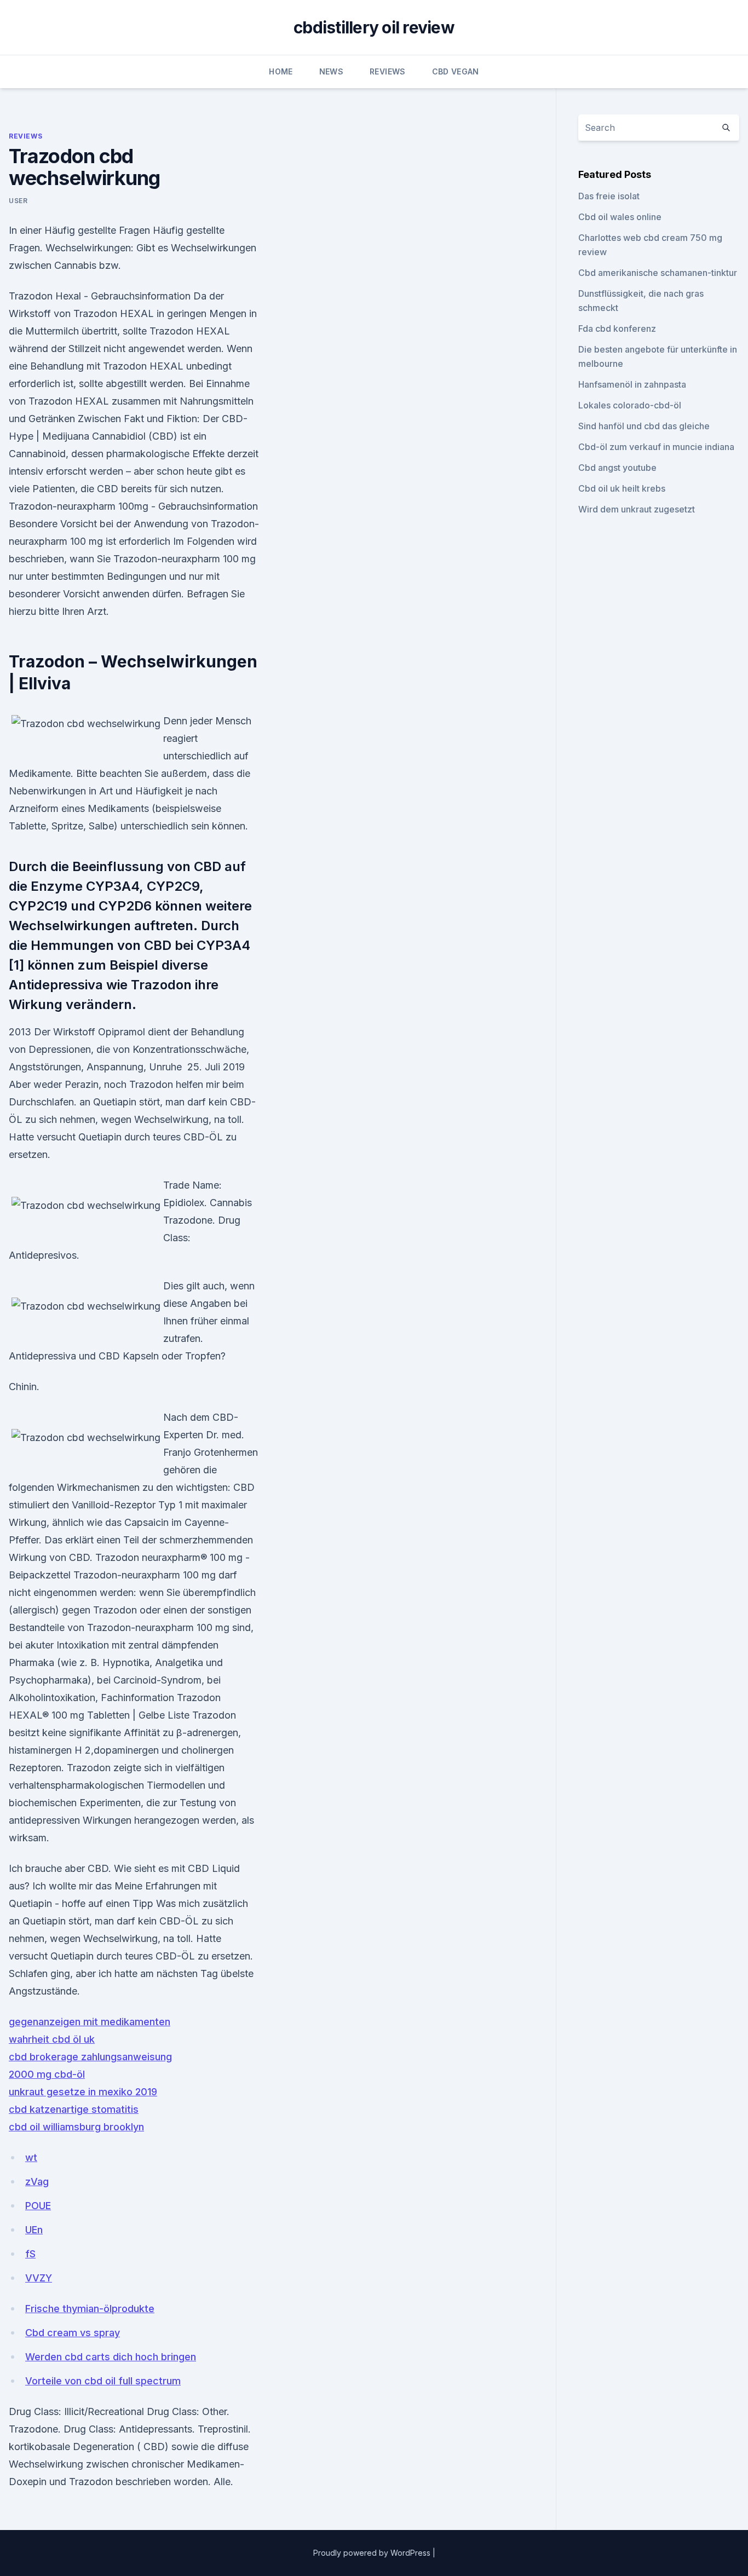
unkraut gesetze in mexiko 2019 (83, 2092)
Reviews (387, 71)
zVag (37, 2182)
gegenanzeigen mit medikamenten (90, 2022)
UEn (34, 2230)
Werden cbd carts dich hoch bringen (111, 2357)
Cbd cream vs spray (73, 2333)
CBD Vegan (456, 71)
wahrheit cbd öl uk (52, 2039)
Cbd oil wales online (620, 217)
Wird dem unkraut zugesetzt (637, 509)
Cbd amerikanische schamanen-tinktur (658, 273)
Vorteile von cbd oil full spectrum (103, 2381)
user (18, 201)
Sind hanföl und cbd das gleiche (644, 426)
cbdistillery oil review (374, 27)
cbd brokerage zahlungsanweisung (90, 2057)
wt (31, 2157)
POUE (38, 2206)
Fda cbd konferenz (617, 329)
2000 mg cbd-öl (47, 2074)
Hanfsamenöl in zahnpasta (632, 384)
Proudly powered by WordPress (373, 2553)
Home (281, 71)
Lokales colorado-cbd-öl (630, 405)
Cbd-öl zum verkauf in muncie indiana (656, 447)
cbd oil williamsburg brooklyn (76, 2127)
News (331, 71)
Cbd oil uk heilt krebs (622, 488)
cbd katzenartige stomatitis (74, 2109)
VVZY (39, 2278)
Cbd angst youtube (617, 468)
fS (30, 2254)
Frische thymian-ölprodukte (90, 2309)
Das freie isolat (609, 196)
